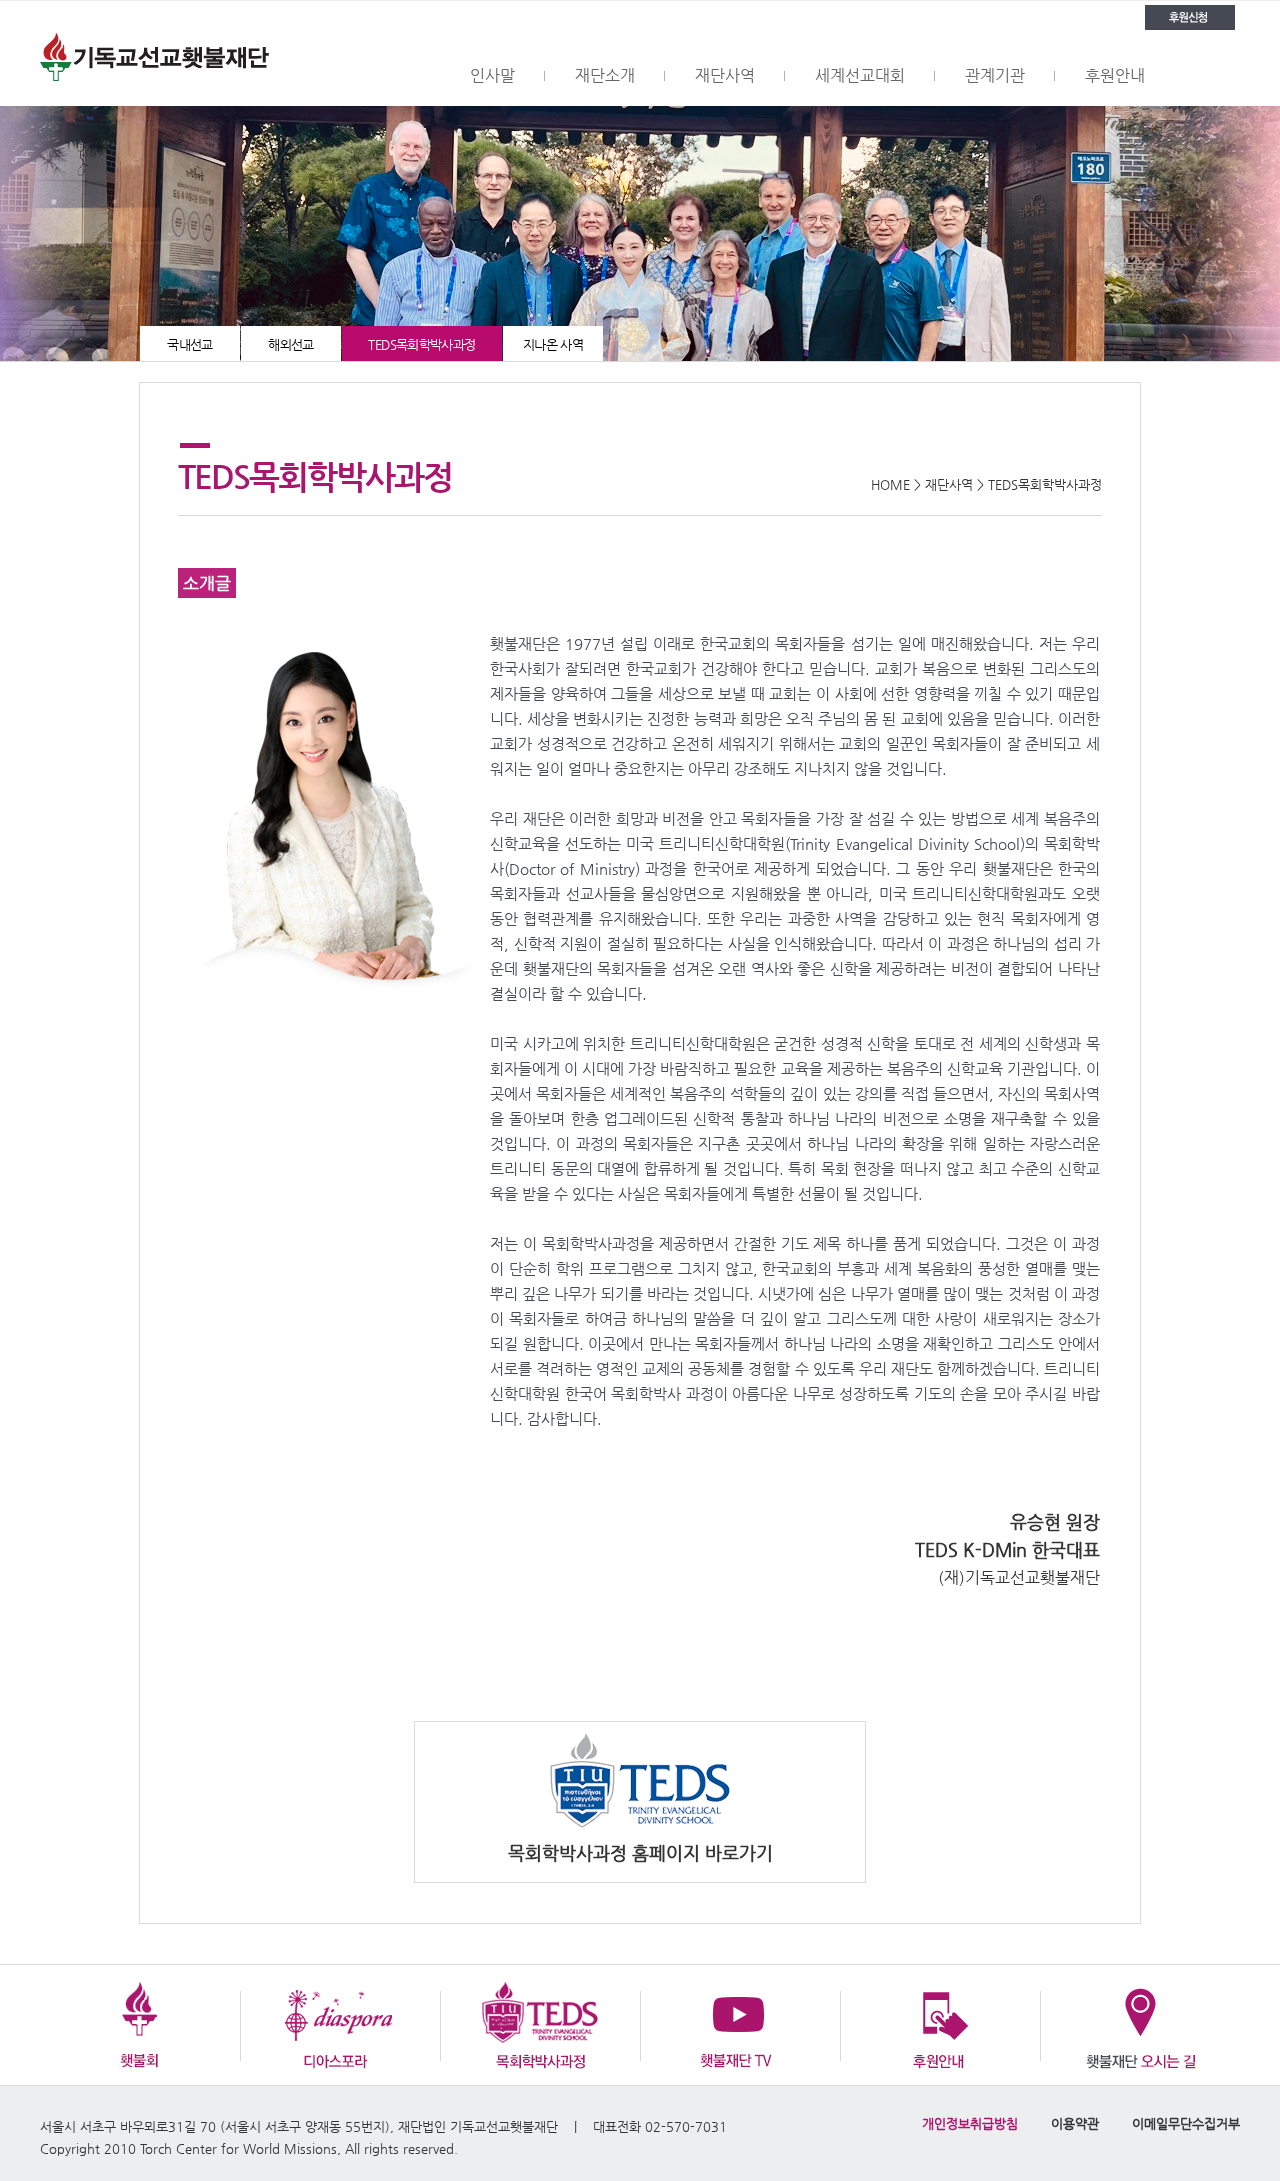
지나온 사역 (553, 344)
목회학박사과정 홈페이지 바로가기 (640, 1852)
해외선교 (291, 344)
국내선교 (190, 344)
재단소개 (605, 75)
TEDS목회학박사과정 (421, 344)
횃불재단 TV (740, 2025)
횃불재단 (155, 53)
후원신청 (1190, 17)
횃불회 (140, 2025)
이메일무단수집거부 (1186, 2123)
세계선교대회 (860, 75)
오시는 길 (1140, 2025)
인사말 (492, 75)
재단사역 (725, 75)
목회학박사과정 (540, 2025)
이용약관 (1075, 2123)
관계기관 (995, 75)
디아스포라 (340, 2025)
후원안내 (1115, 75)
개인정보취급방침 (970, 2123)
